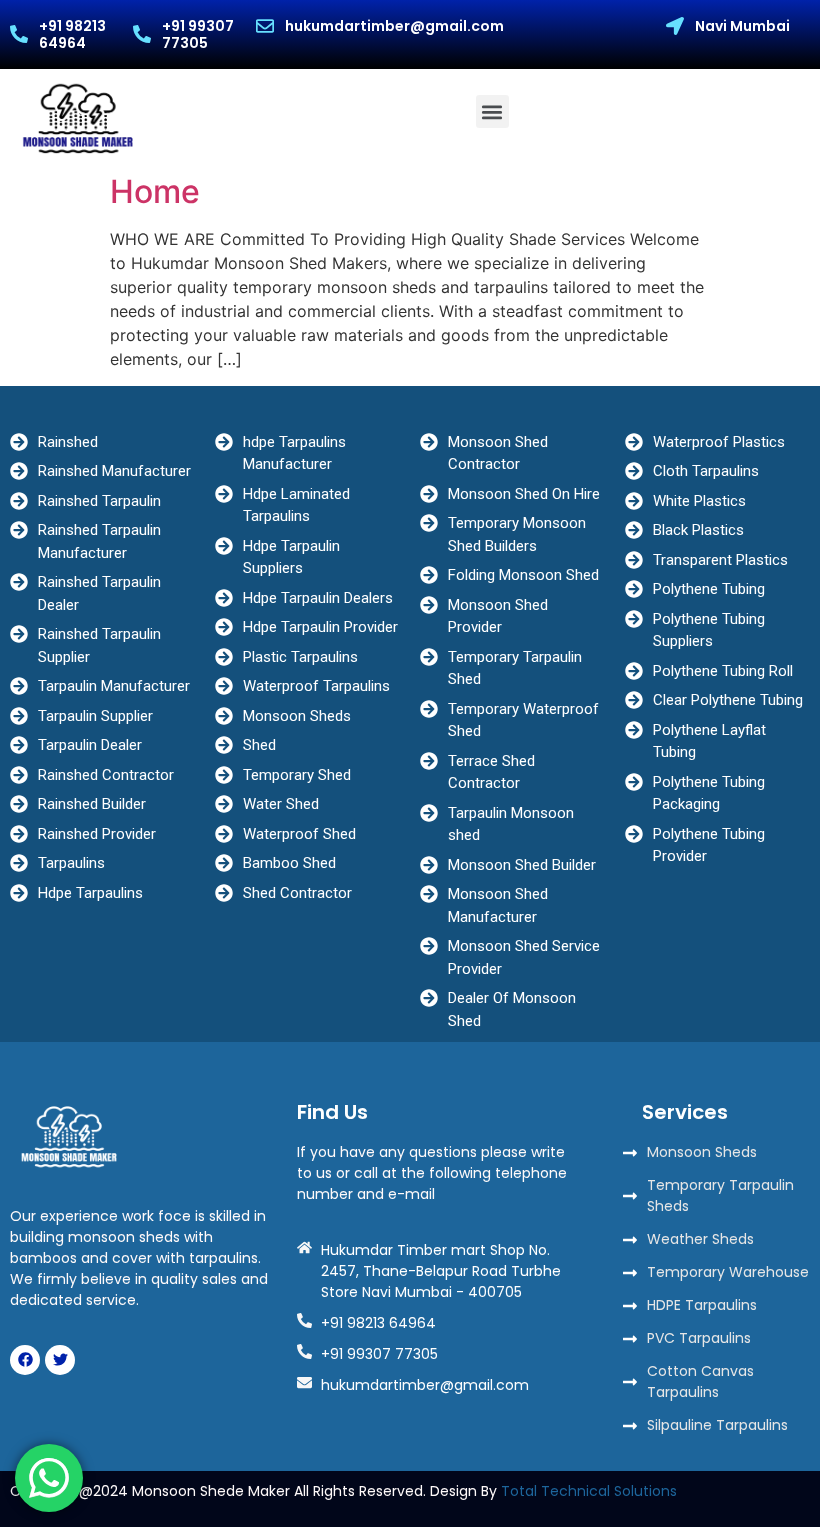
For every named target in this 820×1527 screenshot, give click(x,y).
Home (155, 191)
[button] (492, 111)
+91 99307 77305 (198, 34)
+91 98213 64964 (72, 34)
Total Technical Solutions (589, 1491)
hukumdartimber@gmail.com (394, 26)
